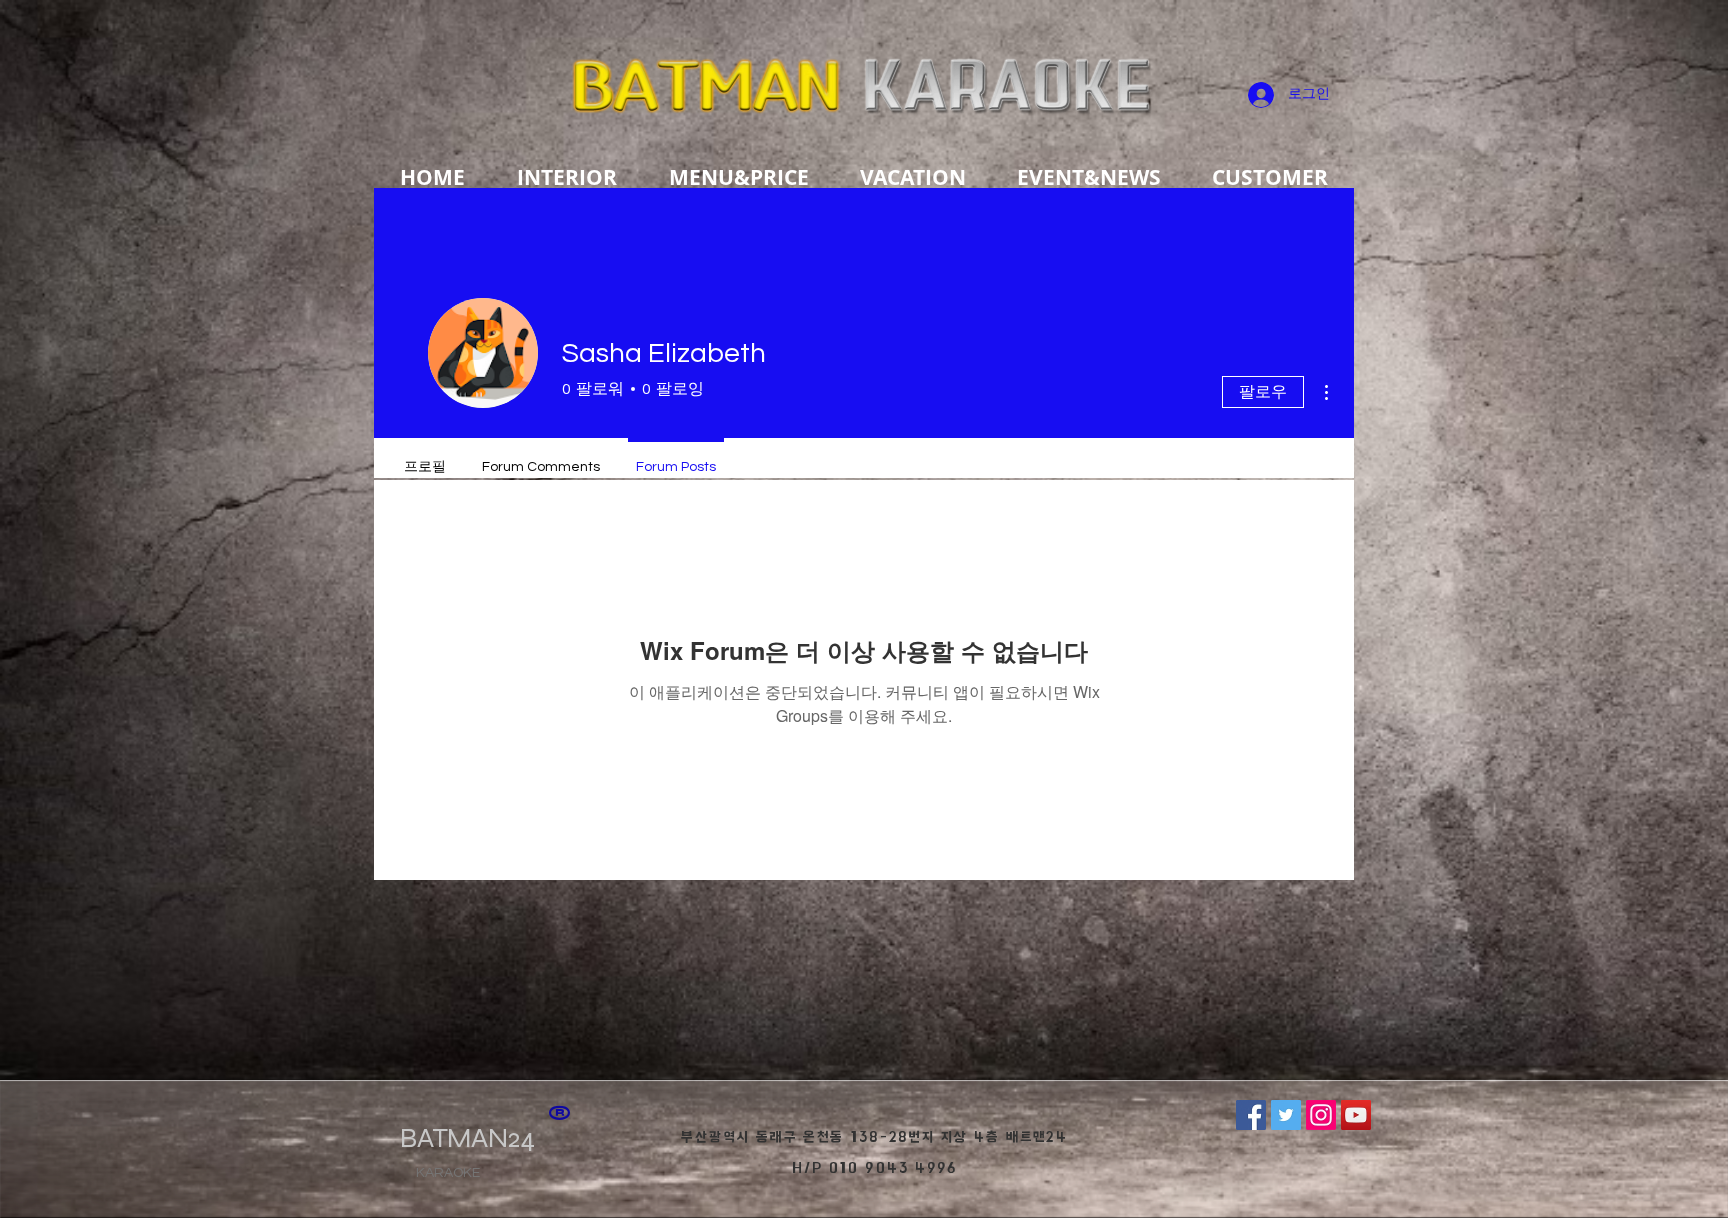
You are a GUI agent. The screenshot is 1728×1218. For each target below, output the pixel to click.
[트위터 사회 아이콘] (1286, 1115)
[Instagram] (1321, 1115)
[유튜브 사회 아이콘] (1356, 1115)
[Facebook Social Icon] (1251, 1115)
